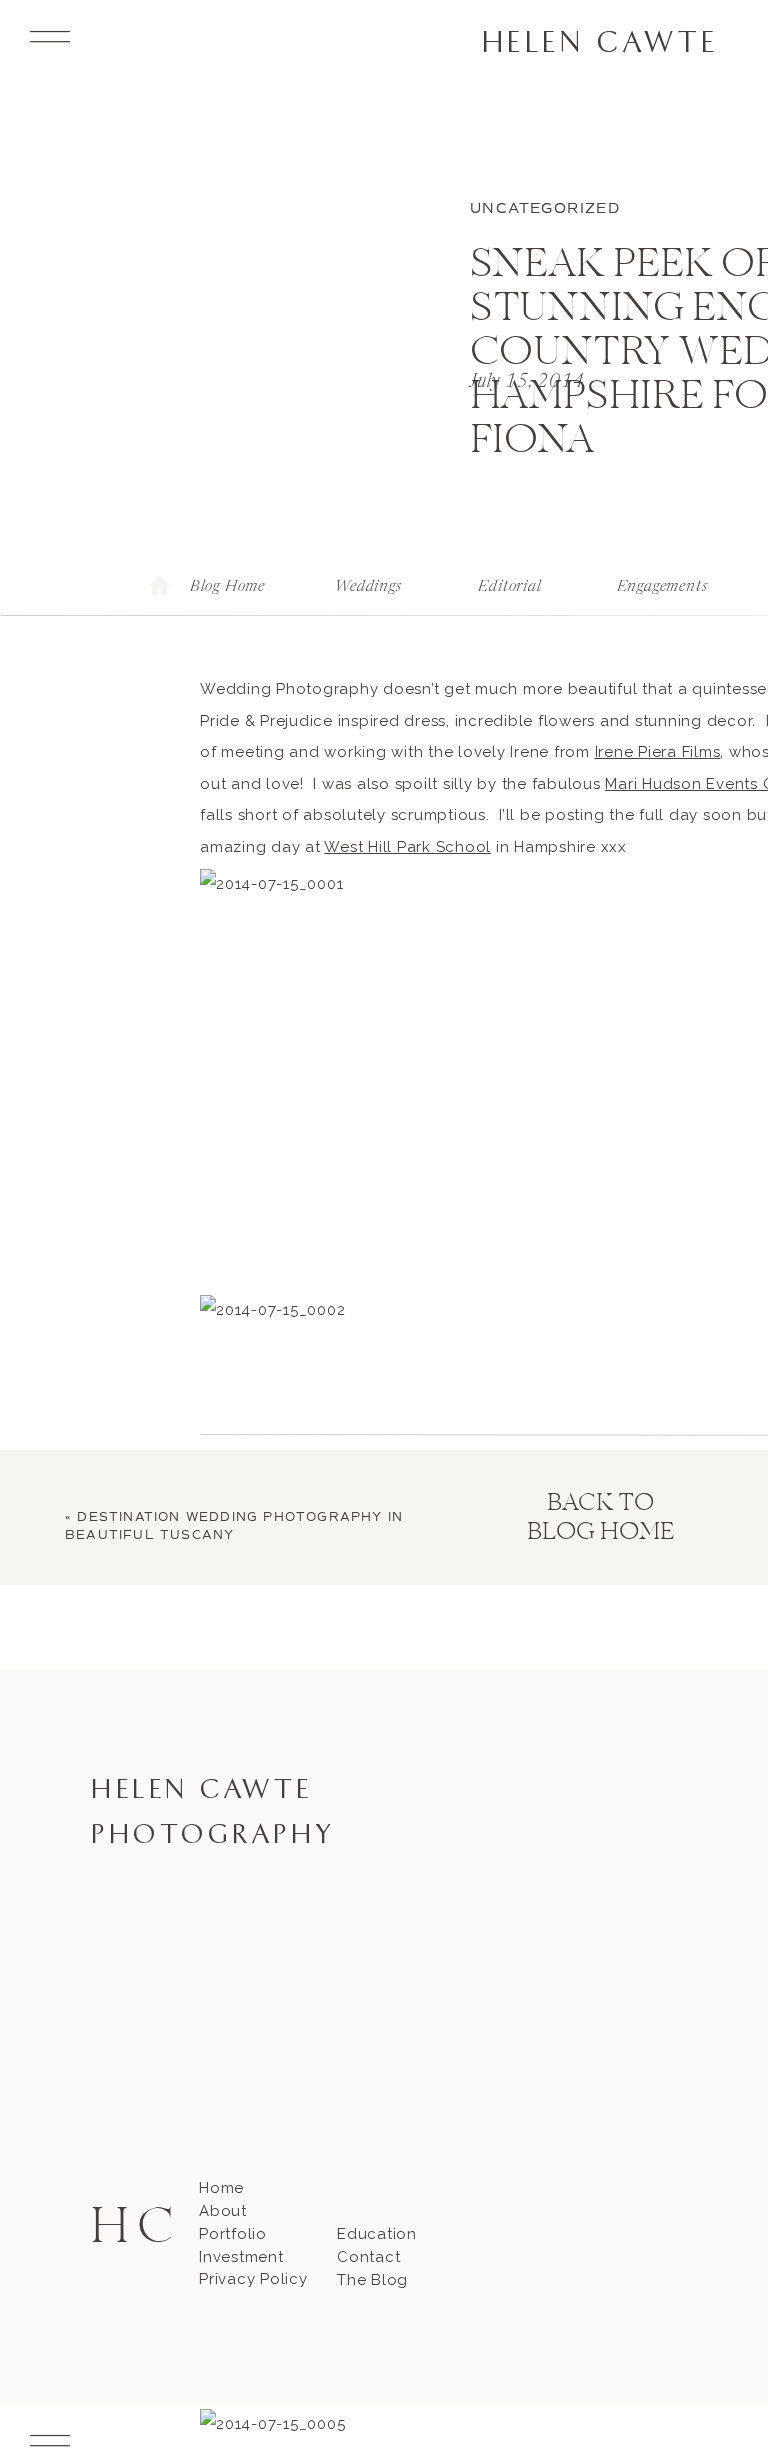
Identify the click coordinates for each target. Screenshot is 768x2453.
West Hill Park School (407, 847)
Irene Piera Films (658, 752)
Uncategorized (545, 208)
